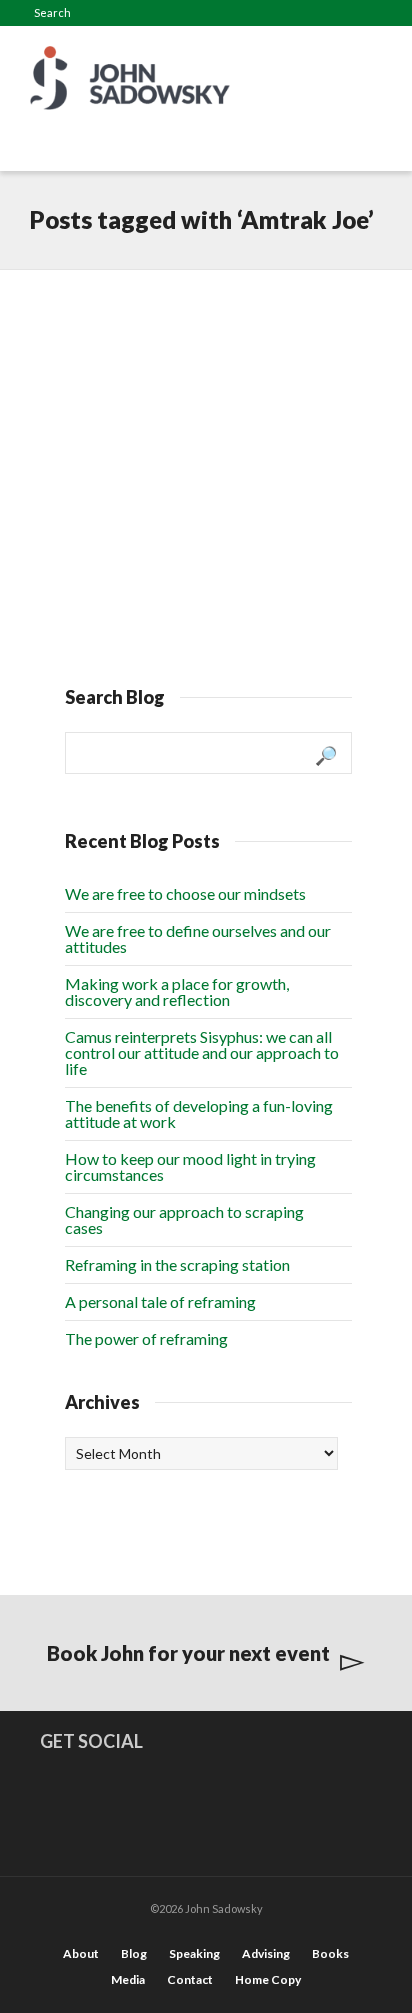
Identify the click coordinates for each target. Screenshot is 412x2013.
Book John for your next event (188, 1653)
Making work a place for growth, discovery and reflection (177, 991)
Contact (190, 1979)
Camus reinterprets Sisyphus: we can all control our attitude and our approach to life (202, 1052)
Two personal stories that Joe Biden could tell (198, 338)
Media (128, 1979)
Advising (266, 1953)
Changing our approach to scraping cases (184, 1219)
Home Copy (268, 1979)
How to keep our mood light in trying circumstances (190, 1166)
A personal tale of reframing (160, 1301)
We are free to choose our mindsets (185, 893)
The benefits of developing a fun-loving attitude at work (199, 1113)
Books (330, 1953)
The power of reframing (146, 1338)
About (81, 1953)
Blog (134, 1953)
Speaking (194, 1953)
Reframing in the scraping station (177, 1264)
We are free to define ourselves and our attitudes (198, 938)
